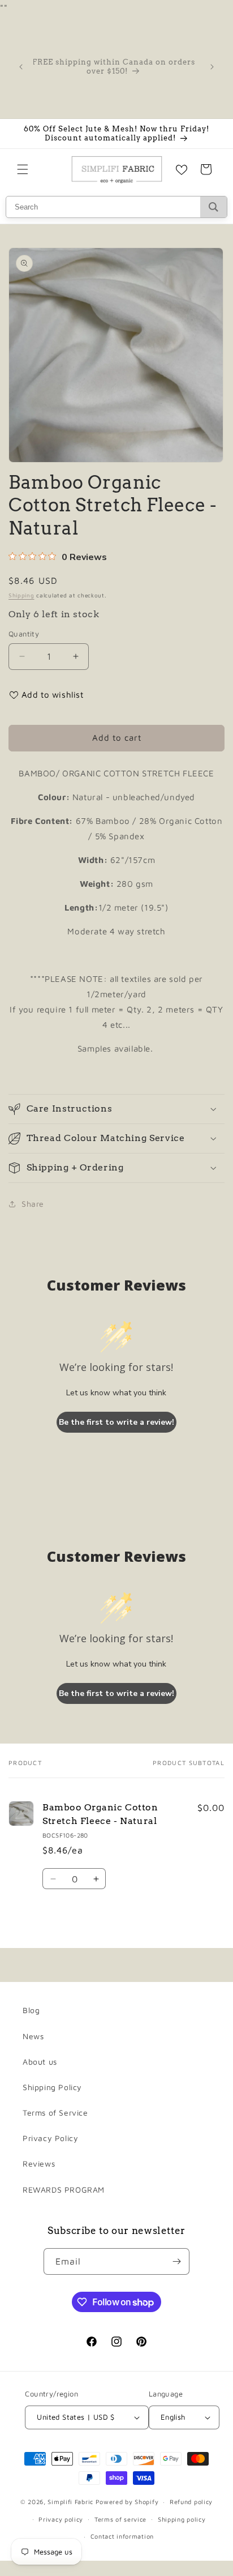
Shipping (21, 595)
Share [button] (33, 1204)
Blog (31, 2010)
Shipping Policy (52, 2087)
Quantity (24, 634)
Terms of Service (55, 2113)
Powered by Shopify (127, 2502)
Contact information (122, 2536)
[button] (23, 169)
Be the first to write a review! (116, 1422)
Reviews (39, 2163)
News (33, 2036)
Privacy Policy (50, 2138)
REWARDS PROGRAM (64, 2190)
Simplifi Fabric (70, 2502)
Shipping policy (182, 2519)
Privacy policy (61, 2519)
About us (40, 2062)
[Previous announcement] (21, 67)
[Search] (213, 207)
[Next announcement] (212, 67)
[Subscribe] (176, 2261)
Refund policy (191, 2502)
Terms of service (120, 2519)
